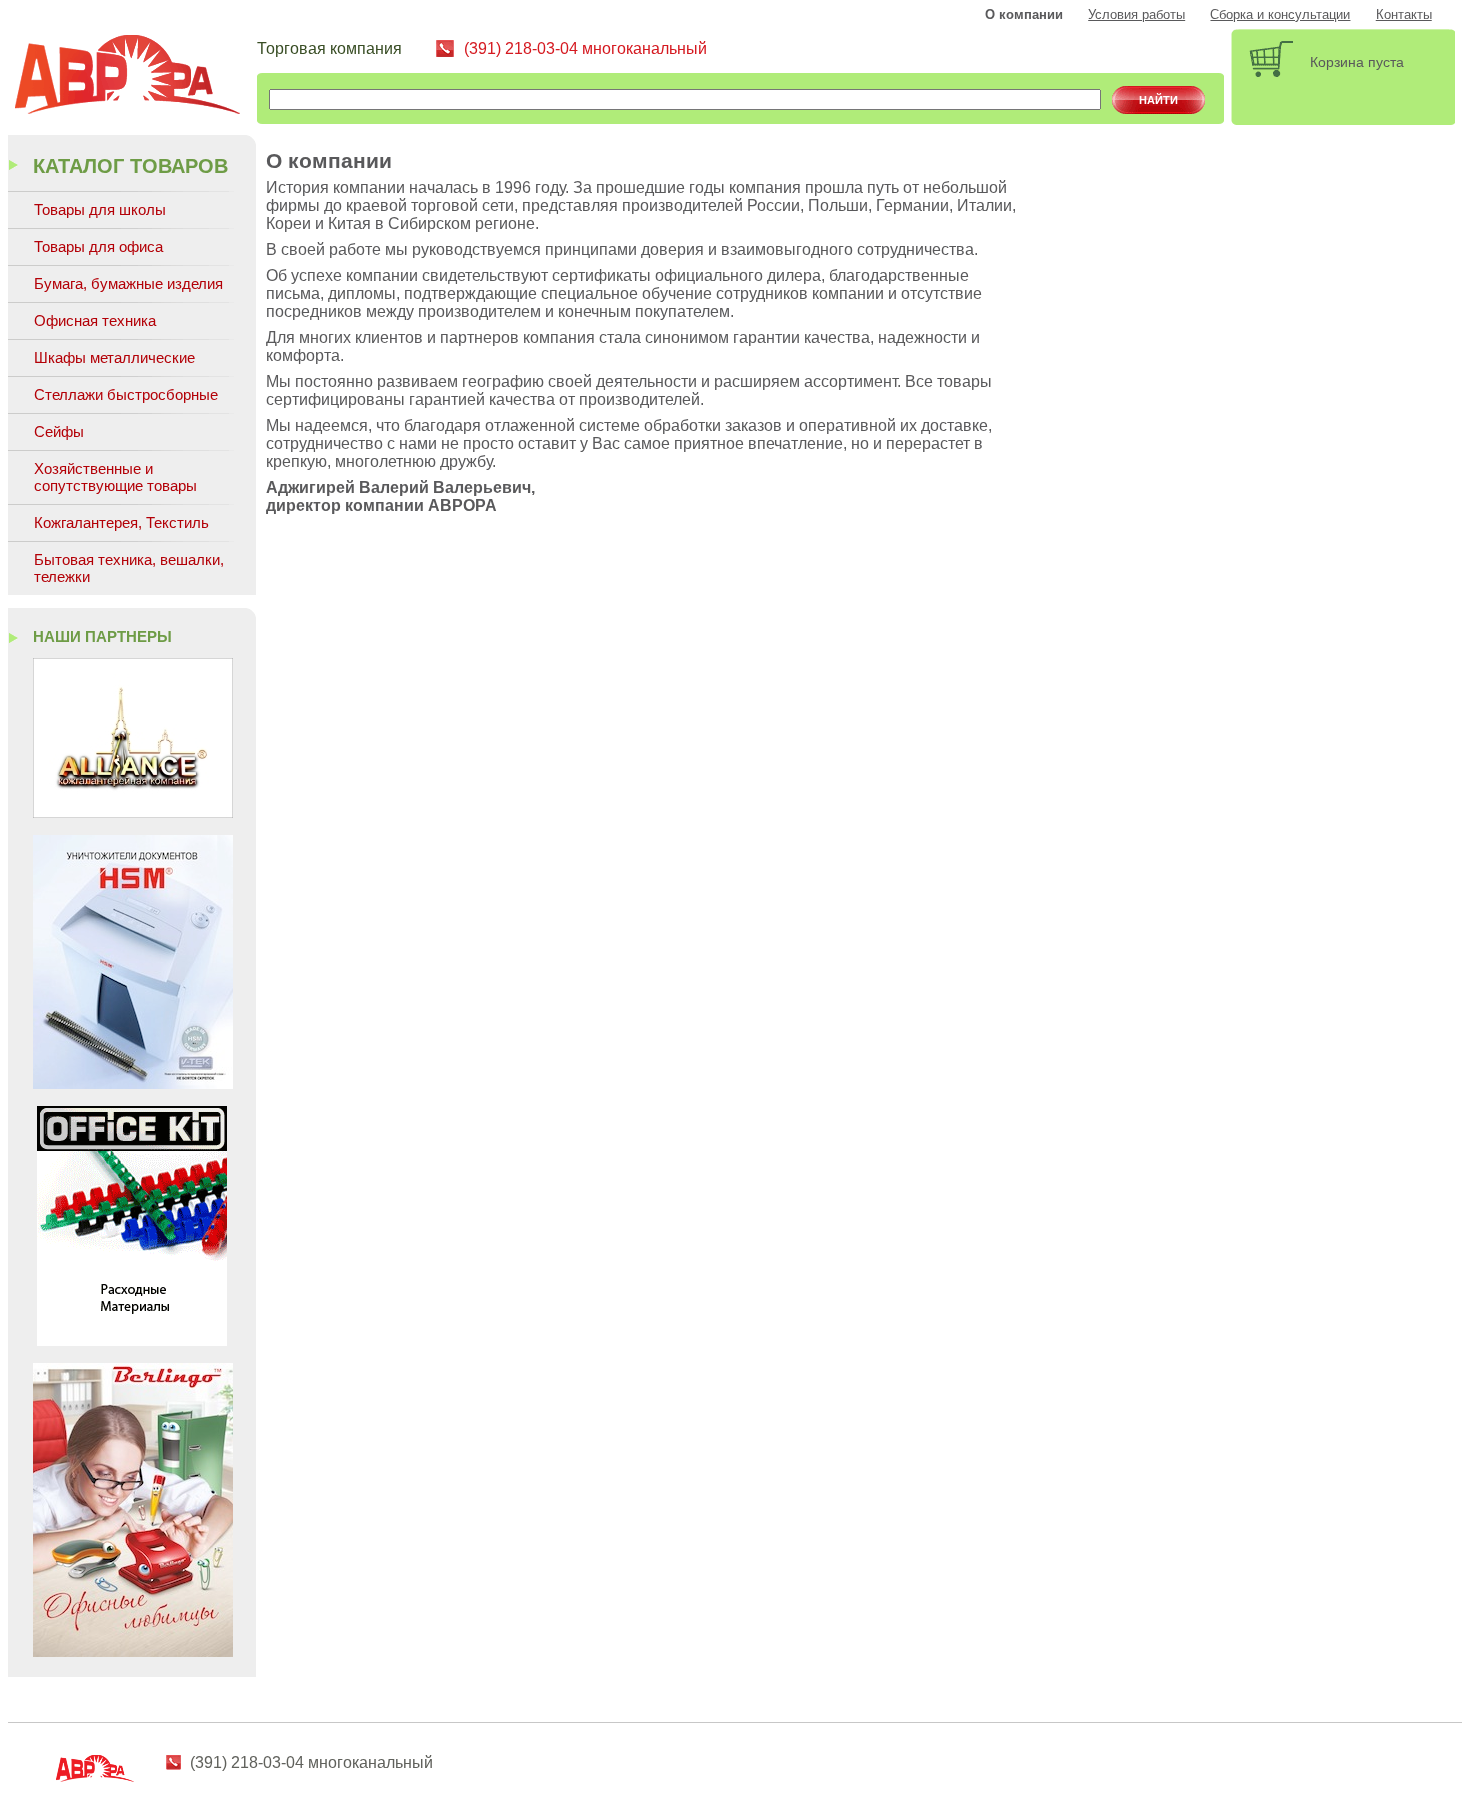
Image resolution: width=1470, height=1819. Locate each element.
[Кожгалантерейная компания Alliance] (133, 812)
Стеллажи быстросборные (126, 394)
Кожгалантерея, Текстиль (121, 522)
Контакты (1404, 15)
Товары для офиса (98, 246)
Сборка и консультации (1280, 15)
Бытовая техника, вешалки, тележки (129, 568)
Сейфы (59, 431)
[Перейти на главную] (135, 77)
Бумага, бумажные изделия (128, 283)
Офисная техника (95, 320)
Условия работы (1136, 15)
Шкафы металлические (114, 357)
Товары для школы (100, 209)
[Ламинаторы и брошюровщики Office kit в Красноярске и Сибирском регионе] (132, 1340)
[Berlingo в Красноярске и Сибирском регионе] (133, 1651)
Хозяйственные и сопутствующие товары (115, 477)
